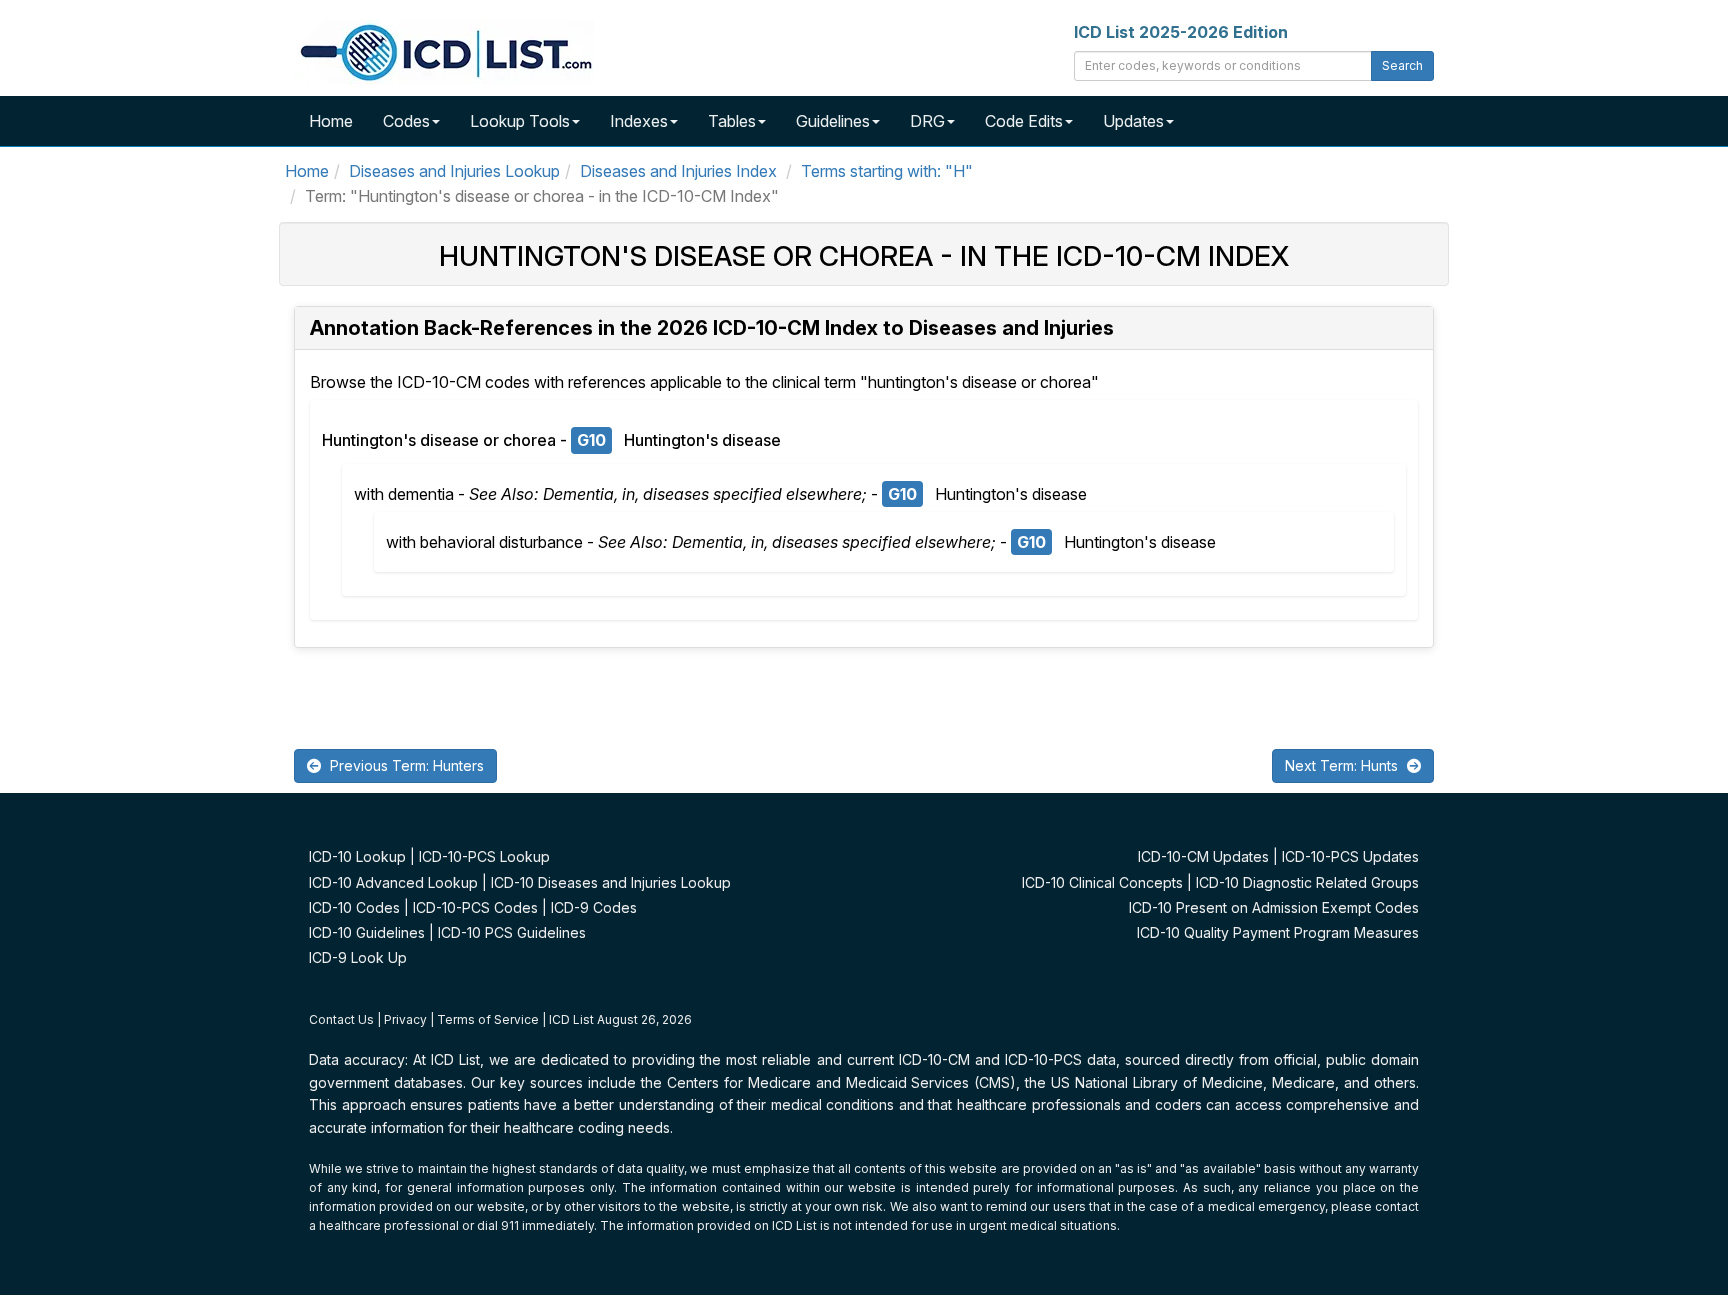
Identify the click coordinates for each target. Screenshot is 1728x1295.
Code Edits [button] (1024, 121)
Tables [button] (732, 121)
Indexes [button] (639, 121)
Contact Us (341, 1019)
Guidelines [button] (833, 121)
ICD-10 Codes (354, 907)
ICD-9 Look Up (358, 957)
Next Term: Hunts (1343, 765)
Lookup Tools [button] (520, 121)
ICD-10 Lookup (357, 856)
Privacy (405, 1019)
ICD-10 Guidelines (367, 932)
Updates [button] (1133, 121)
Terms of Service (488, 1019)
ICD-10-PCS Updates (1350, 856)
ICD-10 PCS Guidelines (512, 932)
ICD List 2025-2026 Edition (1181, 32)
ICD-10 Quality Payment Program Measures (1278, 932)
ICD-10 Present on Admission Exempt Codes (1274, 907)
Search (1402, 65)
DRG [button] (927, 121)
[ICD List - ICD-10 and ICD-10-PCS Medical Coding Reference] (444, 50)
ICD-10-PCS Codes (475, 907)
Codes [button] (406, 121)
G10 (591, 440)
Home (331, 121)
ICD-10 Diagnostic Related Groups (1307, 882)
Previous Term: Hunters (405, 765)
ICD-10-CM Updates (1203, 856)
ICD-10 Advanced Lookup (393, 882)
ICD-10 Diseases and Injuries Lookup (611, 882)
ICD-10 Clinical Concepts (1102, 882)
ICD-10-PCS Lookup (484, 856)
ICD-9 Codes (594, 907)
